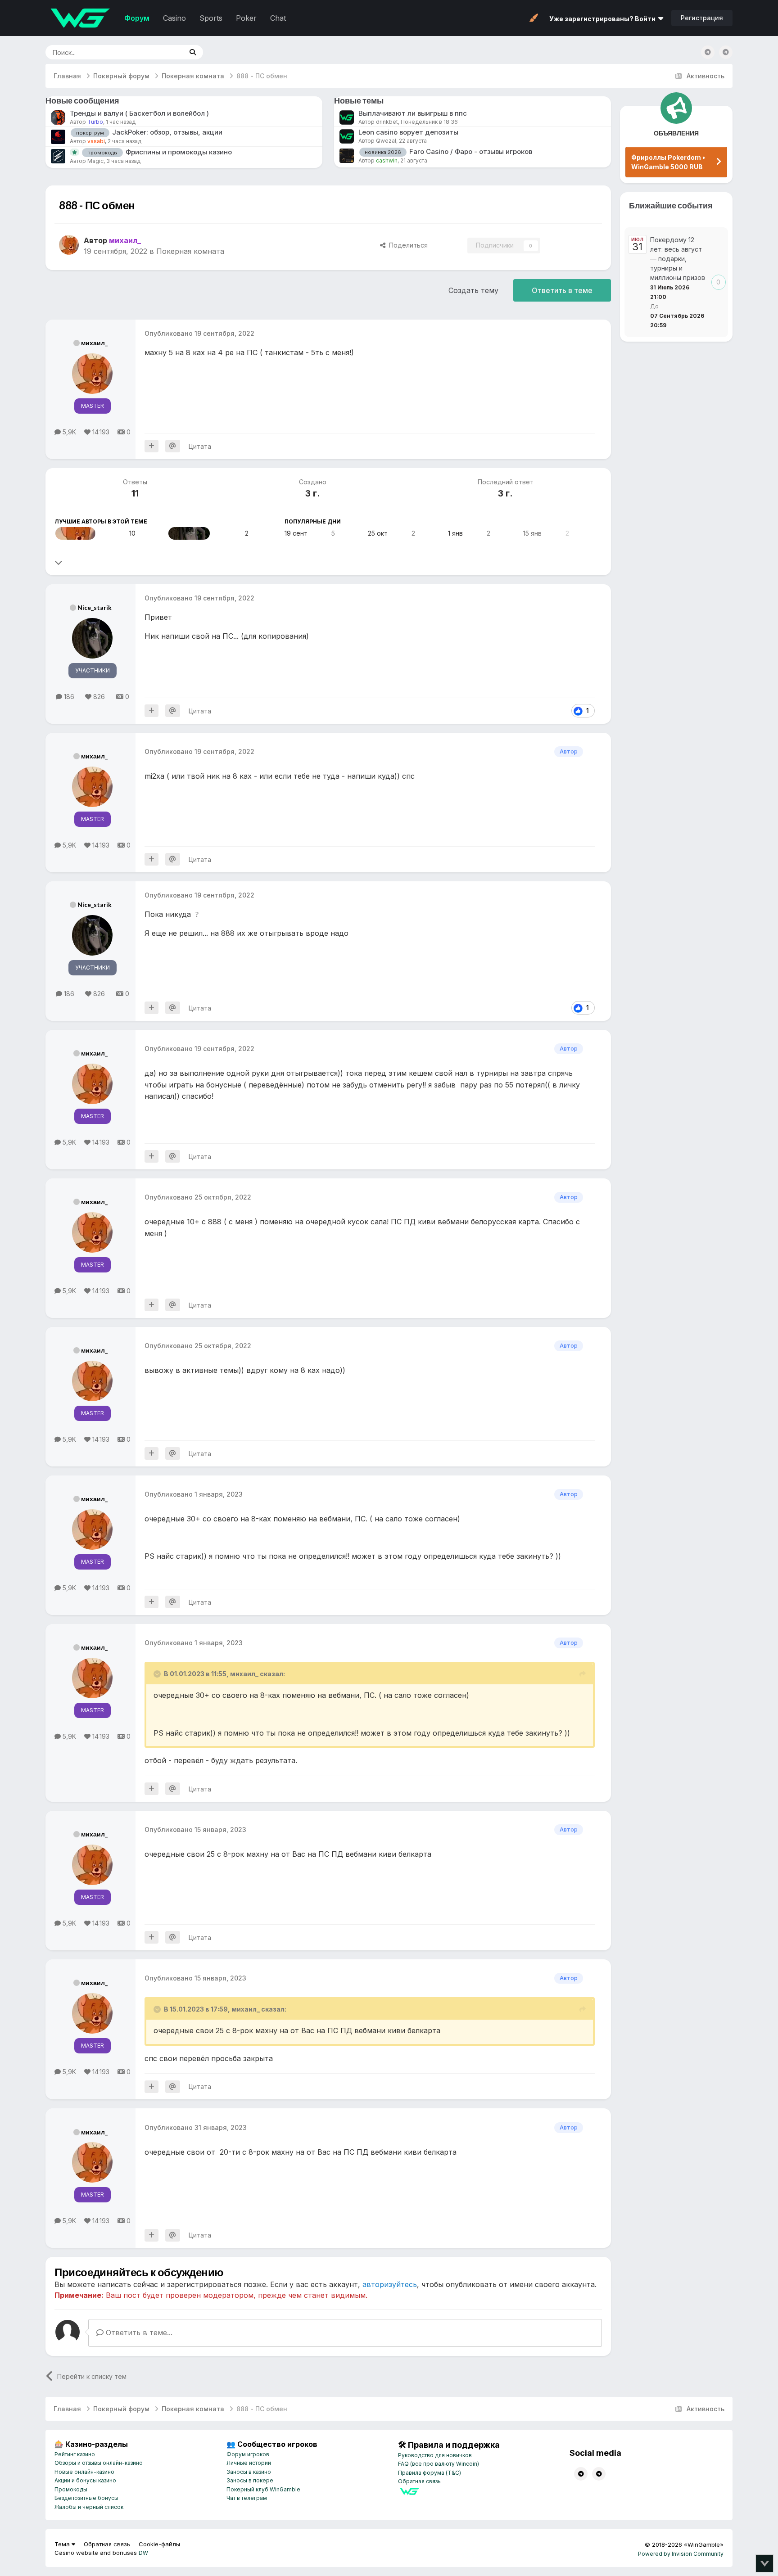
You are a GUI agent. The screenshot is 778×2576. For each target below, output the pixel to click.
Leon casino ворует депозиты (408, 132)
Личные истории (249, 2463)
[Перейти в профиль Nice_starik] (189, 533)
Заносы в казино (249, 2472)
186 (68, 697)
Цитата (200, 446)
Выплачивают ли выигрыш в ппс (413, 113)
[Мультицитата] (152, 446)
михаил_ (94, 343)
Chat (278, 18)
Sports (211, 18)
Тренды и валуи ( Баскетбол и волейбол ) (139, 113)
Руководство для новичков (435, 2455)
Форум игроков (248, 2454)
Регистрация (702, 18)
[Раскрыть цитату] (158, 1674)
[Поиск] (193, 52)
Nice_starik (95, 607)
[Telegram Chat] (708, 52)
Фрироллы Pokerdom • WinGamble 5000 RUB (668, 162)
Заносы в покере (250, 2480)
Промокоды (71, 2489)
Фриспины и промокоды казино (179, 152)
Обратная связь (419, 2481)
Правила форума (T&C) (430, 2473)
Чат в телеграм (247, 2498)
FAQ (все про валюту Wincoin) (439, 2464)
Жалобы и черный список (89, 2507)
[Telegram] (726, 52)
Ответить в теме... (138, 2332)
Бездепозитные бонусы (86, 2498)
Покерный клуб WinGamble (263, 2489)
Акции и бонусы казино (85, 2480)
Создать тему (473, 290)
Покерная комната (190, 251)
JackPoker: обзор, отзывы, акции (167, 132)
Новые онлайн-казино (84, 2472)
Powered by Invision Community (681, 2554)
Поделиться (407, 245)
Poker (246, 18)
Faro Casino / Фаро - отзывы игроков (471, 151)
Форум (137, 18)
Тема (63, 2544)
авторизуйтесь (390, 2284)
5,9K (68, 432)
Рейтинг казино (75, 2454)
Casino (174, 18)
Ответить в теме (562, 290)
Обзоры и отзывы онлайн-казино (99, 2463)
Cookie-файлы (159, 2544)
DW (143, 2553)
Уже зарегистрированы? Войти (604, 19)
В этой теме (154, 52)
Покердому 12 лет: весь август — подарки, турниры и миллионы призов (678, 259)
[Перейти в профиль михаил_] (69, 245)
